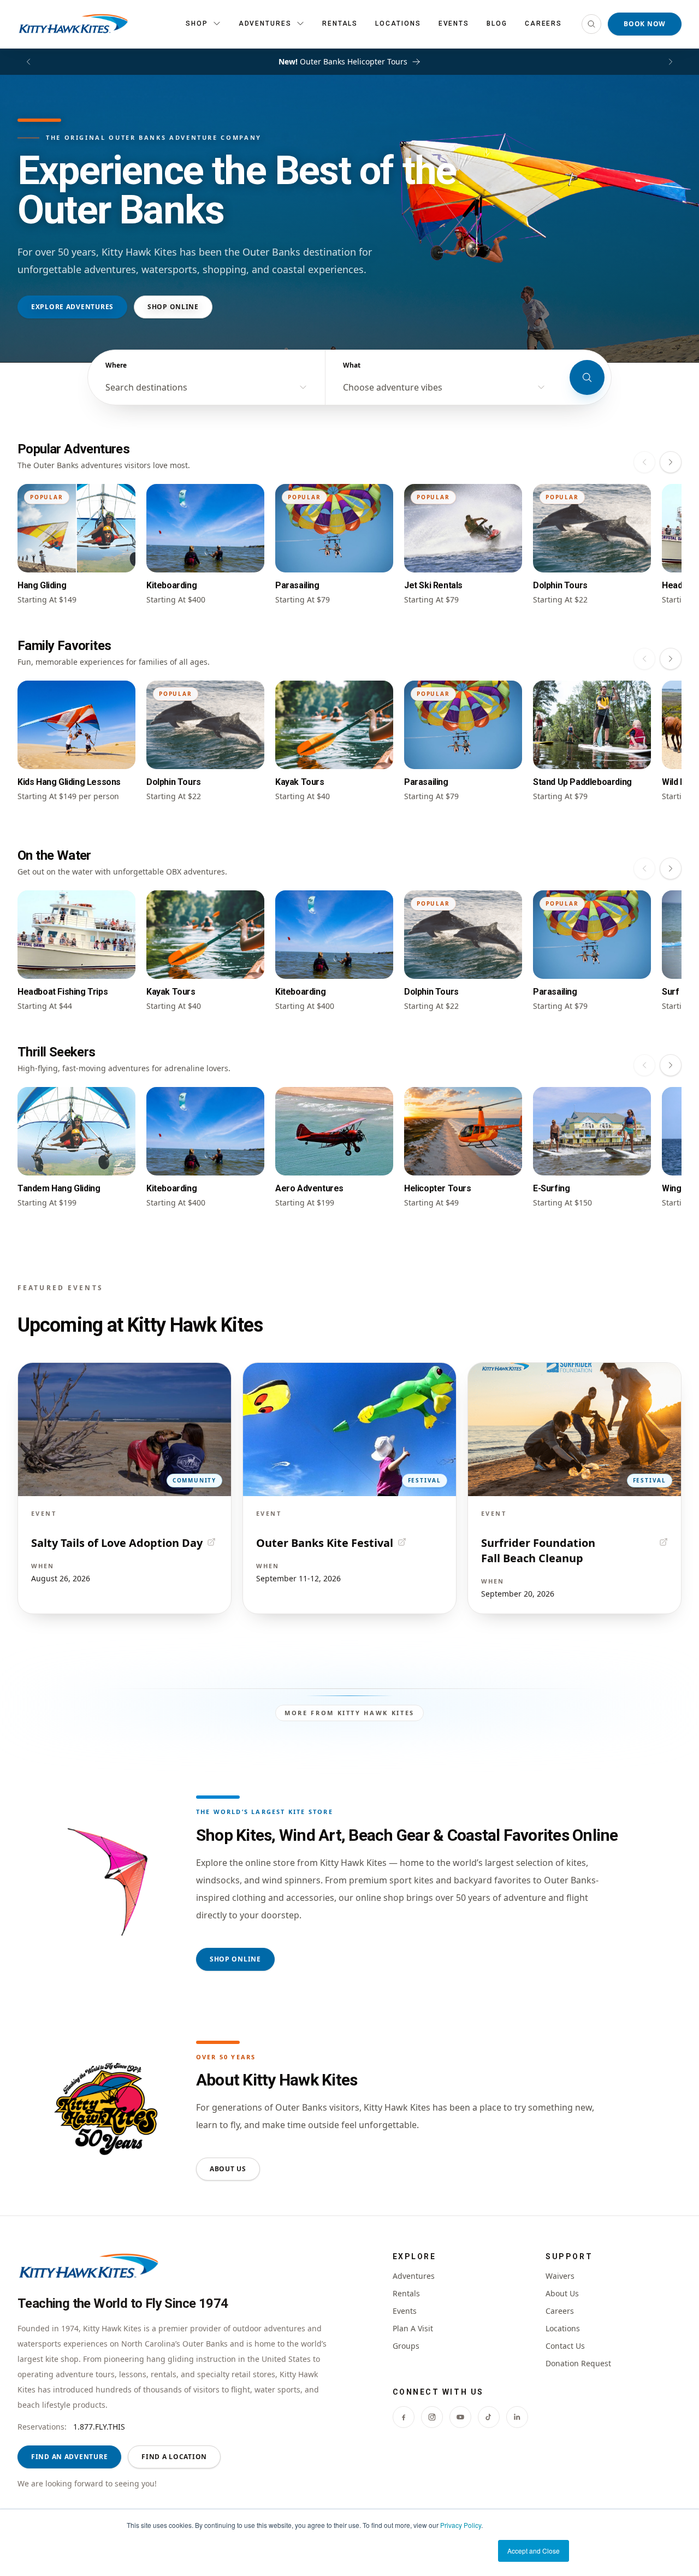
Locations (398, 23)
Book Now (645, 24)
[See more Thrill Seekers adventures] (671, 1065)
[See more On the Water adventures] (671, 868)
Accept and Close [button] (534, 2551)
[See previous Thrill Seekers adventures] (644, 1065)
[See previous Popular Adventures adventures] (644, 462)
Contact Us (565, 2346)
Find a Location (174, 2457)
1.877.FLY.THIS (99, 2427)
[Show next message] (671, 62)
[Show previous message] (28, 62)
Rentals (340, 23)
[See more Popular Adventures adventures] (671, 462)
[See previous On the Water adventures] (644, 868)
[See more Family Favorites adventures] (671, 659)
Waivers (560, 2276)
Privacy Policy (461, 2525)
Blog (497, 23)
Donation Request (578, 2363)
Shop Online (173, 307)
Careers (543, 23)
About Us (228, 2169)
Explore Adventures (72, 307)
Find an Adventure (69, 2457)
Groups (406, 2346)
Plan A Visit (413, 2328)
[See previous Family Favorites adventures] (644, 659)
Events (454, 23)
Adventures (414, 2276)
